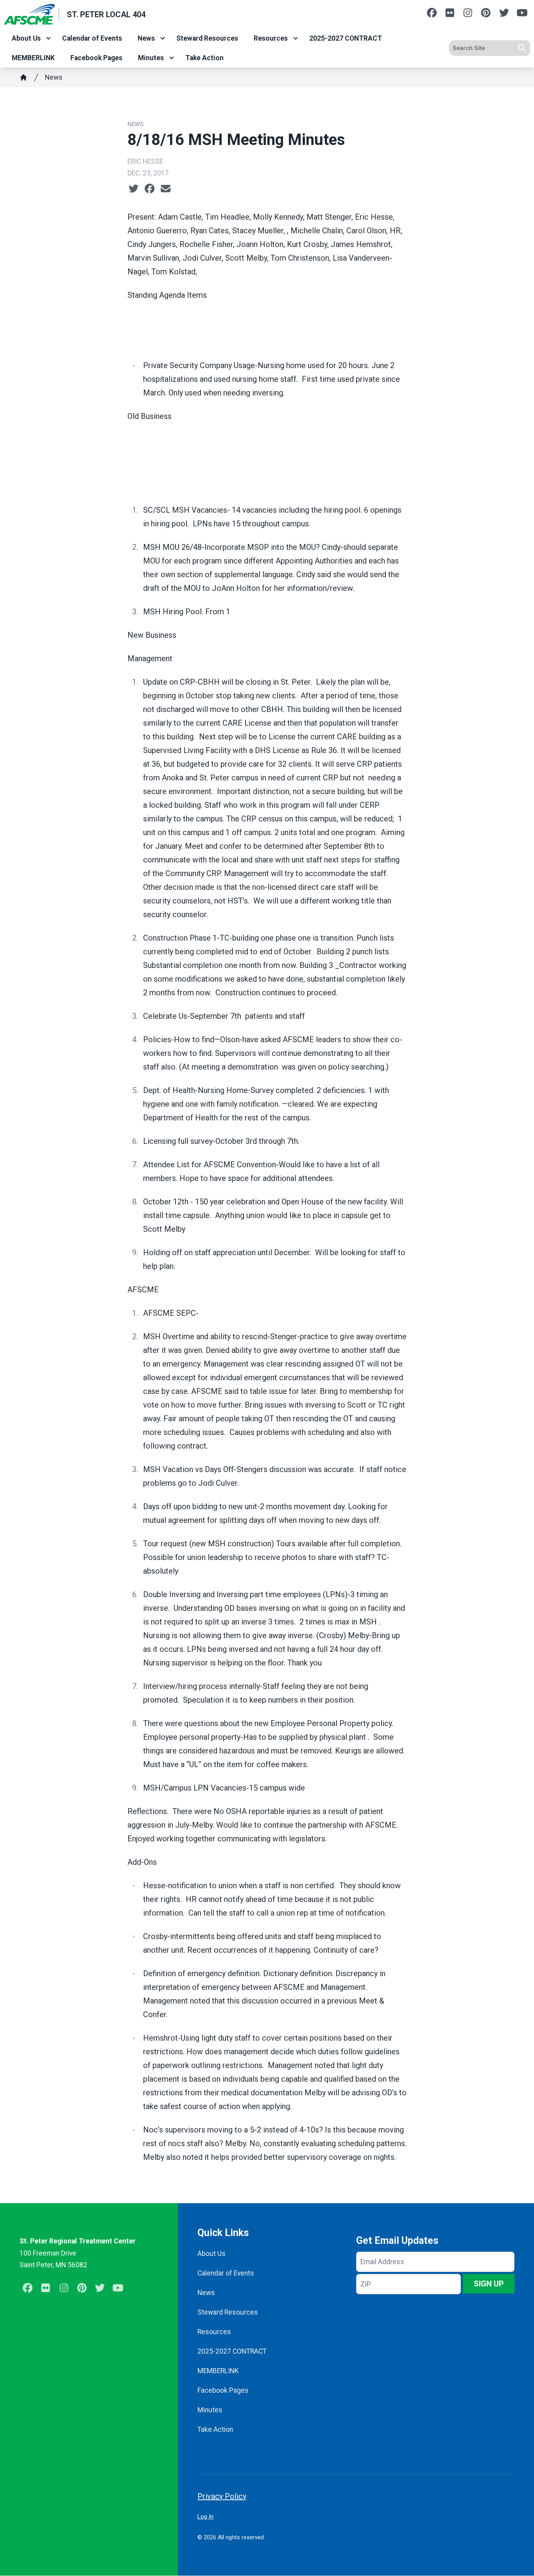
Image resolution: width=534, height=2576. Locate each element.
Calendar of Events (92, 38)
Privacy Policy (222, 2496)
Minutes (151, 58)
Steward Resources (207, 38)
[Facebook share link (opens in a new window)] (150, 189)
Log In (205, 2517)
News (146, 38)
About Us (26, 38)
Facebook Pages (96, 58)
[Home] (23, 77)
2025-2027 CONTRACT (346, 38)
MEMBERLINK (33, 58)
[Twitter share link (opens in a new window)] (133, 189)
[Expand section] (48, 38)
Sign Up (489, 2284)
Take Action (204, 58)
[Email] (166, 189)
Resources (271, 38)
